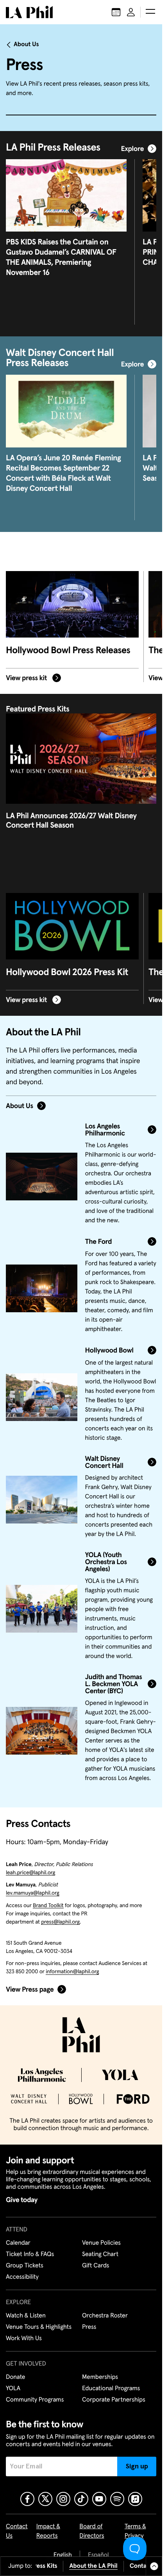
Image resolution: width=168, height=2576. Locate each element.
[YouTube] (99, 2499)
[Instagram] (63, 2499)
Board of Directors (92, 2531)
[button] (150, 12)
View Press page (30, 1990)
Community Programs (35, 2400)
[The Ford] (42, 1288)
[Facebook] (27, 2499)
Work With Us (24, 2339)
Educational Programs (111, 2389)
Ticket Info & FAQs (30, 2254)
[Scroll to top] (154, 2566)
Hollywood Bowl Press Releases (68, 651)
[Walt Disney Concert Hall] (42, 1500)
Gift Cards (96, 2266)
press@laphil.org (60, 1922)
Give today (22, 2200)
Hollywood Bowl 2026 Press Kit (67, 973)
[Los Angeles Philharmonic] (42, 1177)
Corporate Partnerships (114, 2400)
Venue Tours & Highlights (39, 2327)
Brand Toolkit (48, 1906)
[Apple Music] (135, 2499)
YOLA (13, 2389)
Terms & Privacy (135, 2531)
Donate (15, 2377)
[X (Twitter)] (45, 2499)
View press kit (27, 678)
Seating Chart (100, 2254)
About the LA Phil (94, 2566)
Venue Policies (101, 2243)
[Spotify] (117, 2499)
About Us (26, 45)
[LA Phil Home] (29, 12)
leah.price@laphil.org (30, 1873)
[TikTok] (81, 2499)
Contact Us (145, 2566)
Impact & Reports (48, 2531)
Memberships (100, 2377)
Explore (132, 149)
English (63, 2555)
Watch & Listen (26, 2316)
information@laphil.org (72, 1972)
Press (89, 2327)
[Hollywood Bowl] (42, 1397)
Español (98, 2555)
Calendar (18, 2243)
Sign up (137, 2466)
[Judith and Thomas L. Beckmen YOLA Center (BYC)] (42, 1731)
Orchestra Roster (105, 2316)
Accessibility (22, 2277)
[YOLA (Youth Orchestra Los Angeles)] (42, 1609)
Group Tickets (25, 2266)
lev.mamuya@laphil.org (33, 1893)
